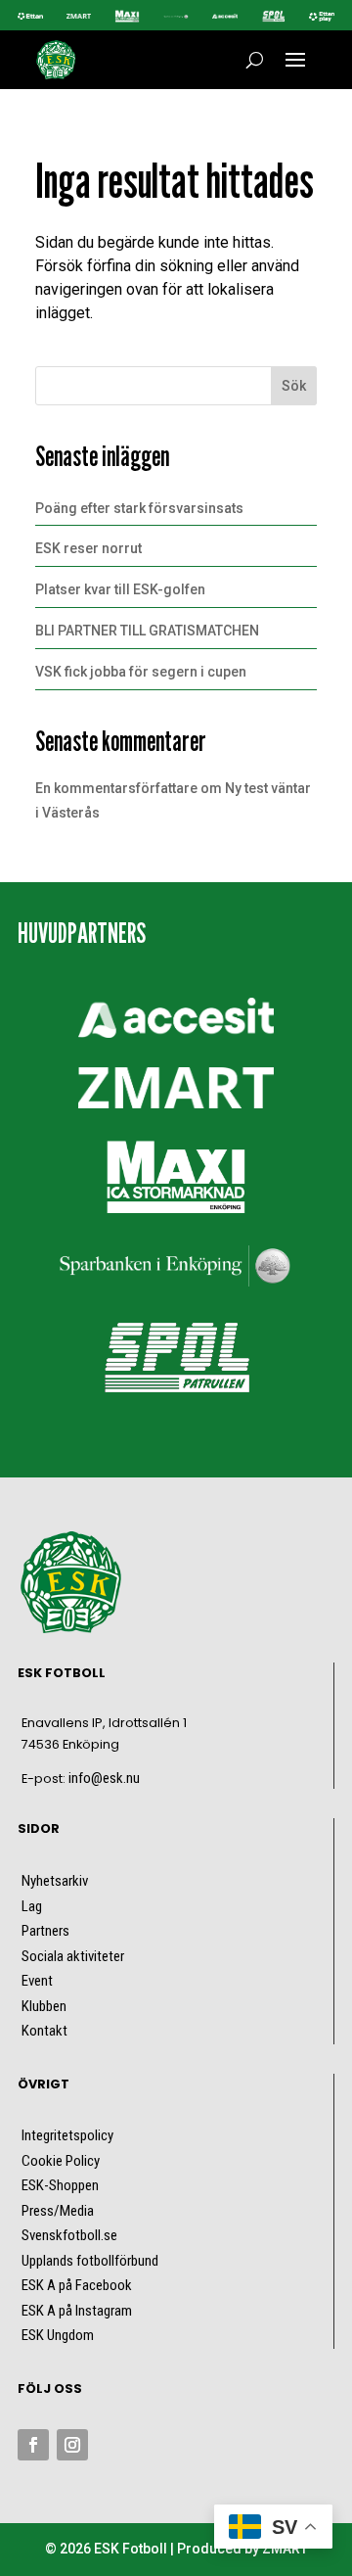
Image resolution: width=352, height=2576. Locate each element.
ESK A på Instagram (77, 2311)
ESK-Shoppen (60, 2185)
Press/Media (58, 2211)
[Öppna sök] (255, 60)
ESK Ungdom (58, 2335)
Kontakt (44, 2031)
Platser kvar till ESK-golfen (120, 589)
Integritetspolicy (67, 2135)
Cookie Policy (61, 2161)
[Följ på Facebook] (33, 2445)
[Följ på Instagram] (72, 2445)
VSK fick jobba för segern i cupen (141, 672)
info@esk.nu (104, 1778)
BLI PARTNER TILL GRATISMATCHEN (147, 631)
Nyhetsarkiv (55, 1881)
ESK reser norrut (88, 548)
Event (37, 1981)
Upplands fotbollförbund (90, 2261)
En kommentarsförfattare (116, 788)
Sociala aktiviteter (73, 1956)
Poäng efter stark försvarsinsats (139, 508)
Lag (32, 1906)
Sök (294, 386)
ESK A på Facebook (77, 2285)
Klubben (44, 2006)
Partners (45, 1931)
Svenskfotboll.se (69, 2235)
